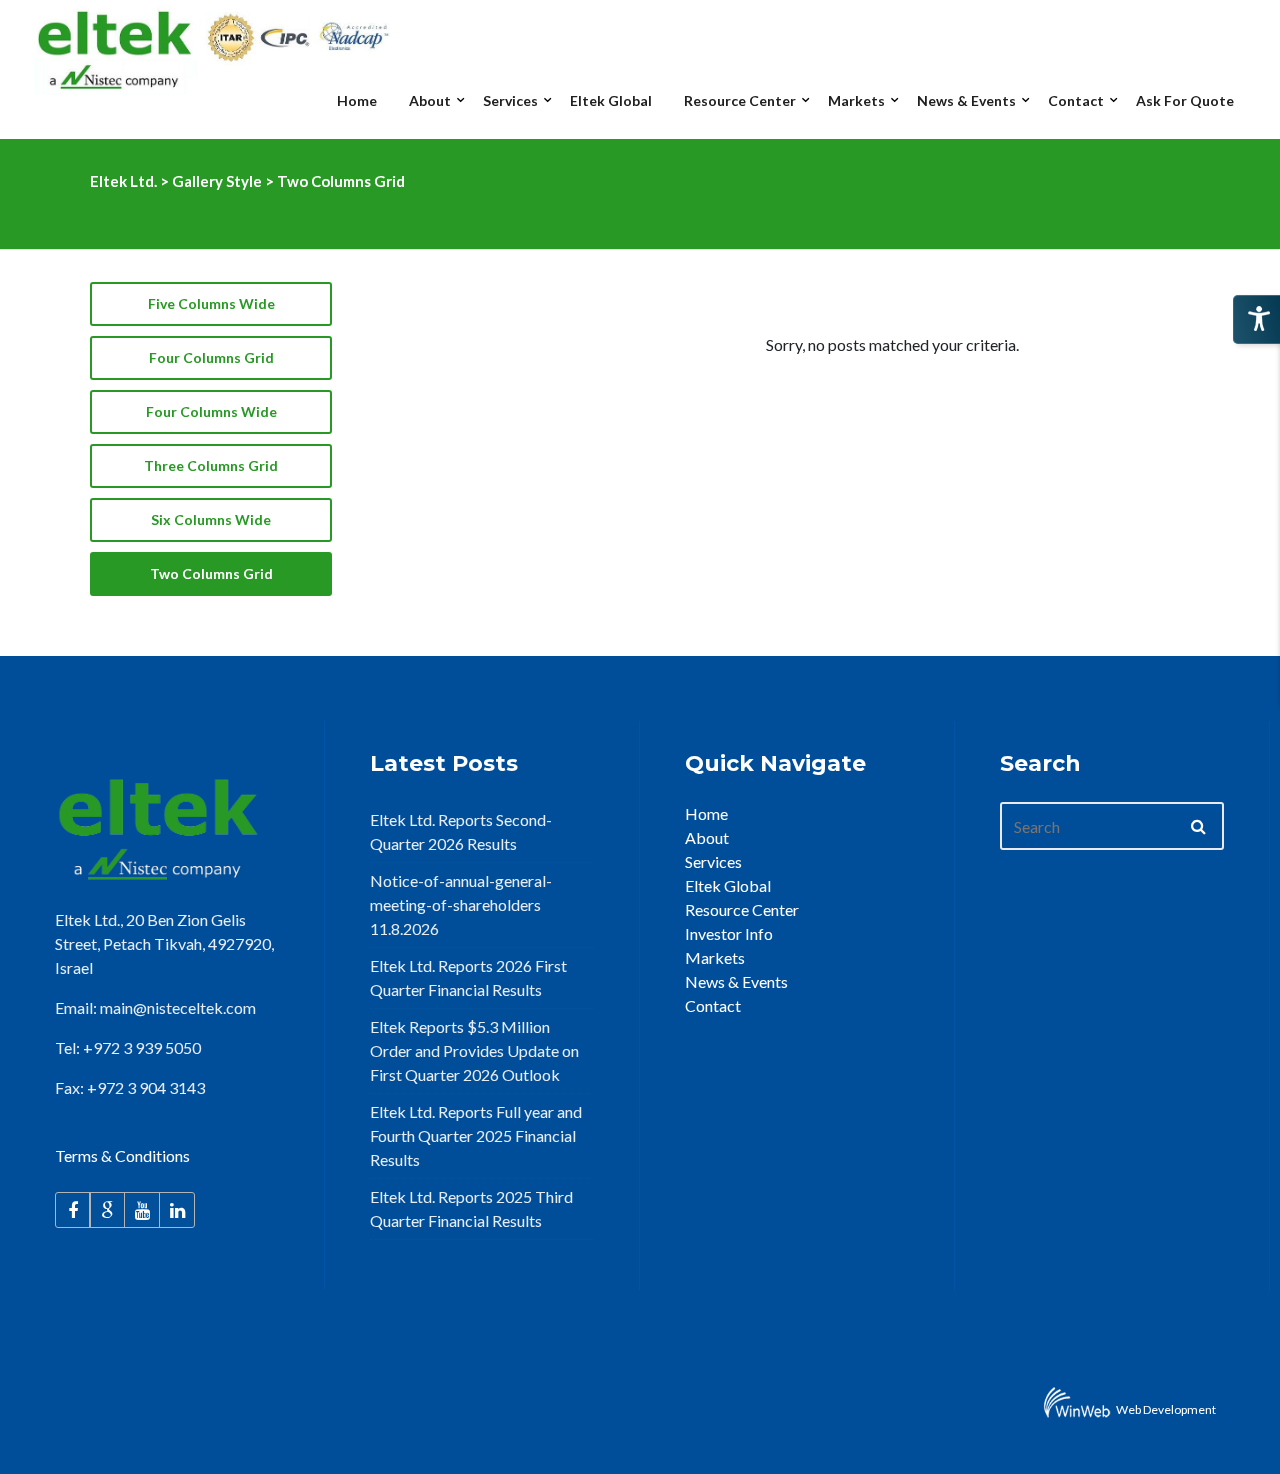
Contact (713, 1005)
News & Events (736, 981)
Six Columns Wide (211, 519)
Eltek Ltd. (123, 181)
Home (706, 813)
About (707, 837)
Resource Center (742, 909)
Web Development (1166, 1409)
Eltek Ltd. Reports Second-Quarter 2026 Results (461, 831)
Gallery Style (217, 181)
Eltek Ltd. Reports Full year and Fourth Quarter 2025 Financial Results (476, 1135)
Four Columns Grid (211, 357)
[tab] (211, 304)
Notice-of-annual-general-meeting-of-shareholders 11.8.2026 (461, 904)
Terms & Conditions (122, 1155)
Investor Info (729, 933)
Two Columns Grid (211, 573)
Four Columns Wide (211, 411)
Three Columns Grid (211, 465)
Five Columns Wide (211, 303)
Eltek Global (728, 885)
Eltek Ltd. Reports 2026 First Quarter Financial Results (468, 977)
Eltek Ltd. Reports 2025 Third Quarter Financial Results (471, 1208)
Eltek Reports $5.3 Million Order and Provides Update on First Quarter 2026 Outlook (474, 1050)
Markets (715, 957)
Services (713, 861)
